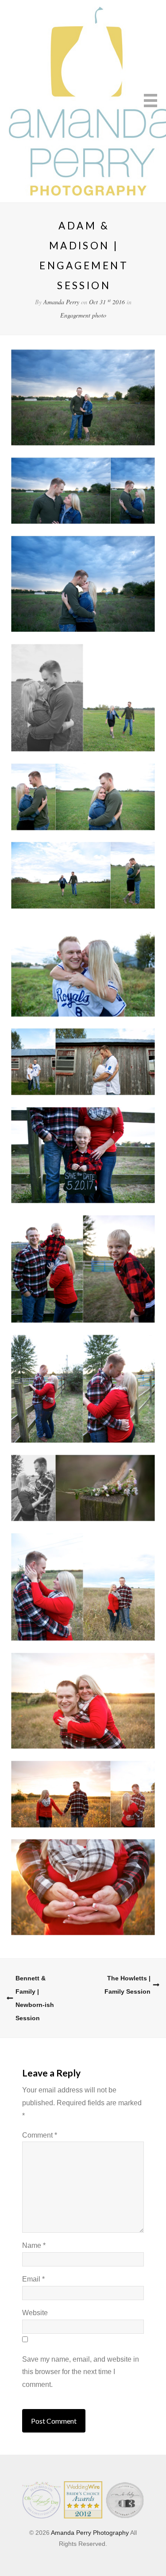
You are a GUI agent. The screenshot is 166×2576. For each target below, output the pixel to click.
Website (35, 2313)
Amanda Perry (61, 302)
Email (33, 2279)
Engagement (75, 315)
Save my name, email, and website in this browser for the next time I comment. (81, 2372)
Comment (40, 2135)
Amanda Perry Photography (90, 2533)
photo (99, 315)
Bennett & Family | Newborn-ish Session (35, 1998)
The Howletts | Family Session (127, 1985)
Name (34, 2245)
